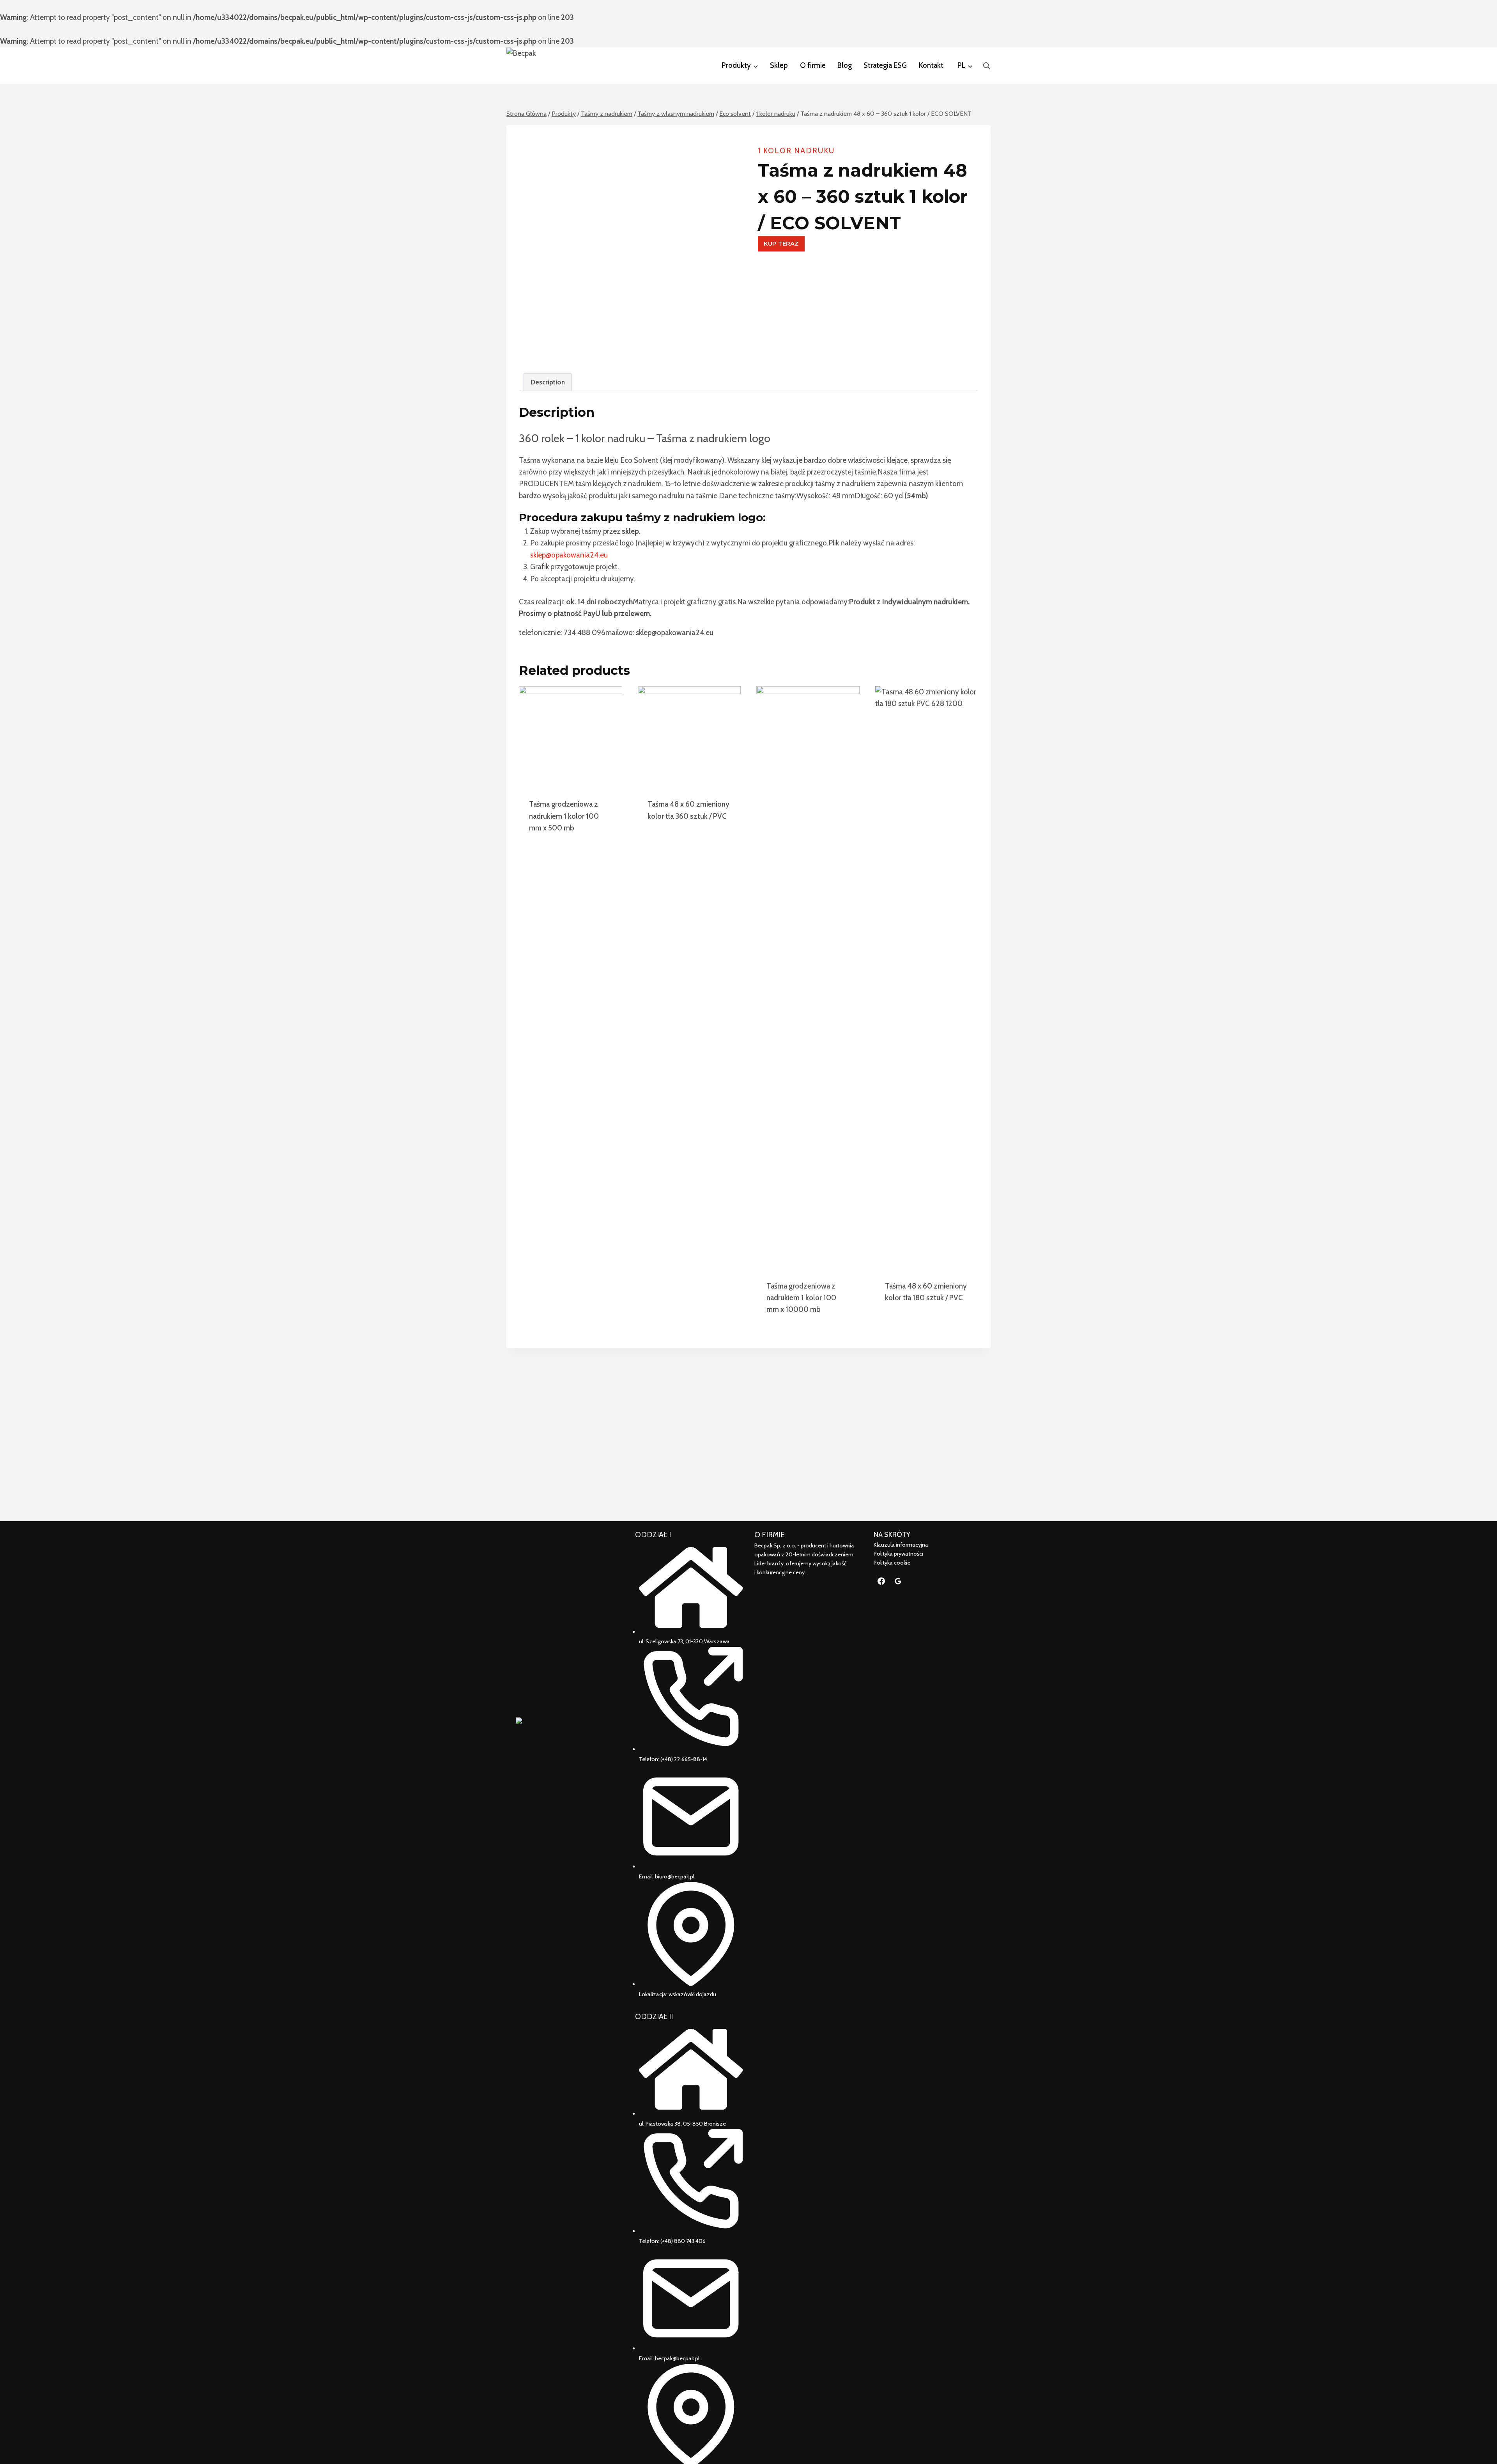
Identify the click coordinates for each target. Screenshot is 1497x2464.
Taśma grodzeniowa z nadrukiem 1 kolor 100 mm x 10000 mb (801, 1298)
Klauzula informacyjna (901, 1545)
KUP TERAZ (781, 243)
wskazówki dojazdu (692, 1994)
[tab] (548, 382)
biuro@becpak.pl (675, 1876)
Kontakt (931, 65)
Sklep (779, 65)
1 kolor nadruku (796, 151)
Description (548, 382)
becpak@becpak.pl (677, 2358)
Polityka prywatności (898, 1554)
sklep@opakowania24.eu (569, 555)
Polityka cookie (892, 1563)
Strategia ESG (885, 65)
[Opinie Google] (898, 1581)
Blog (845, 65)
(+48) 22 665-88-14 (684, 1759)
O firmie (813, 65)
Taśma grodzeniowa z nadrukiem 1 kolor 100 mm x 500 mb (564, 816)
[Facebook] (881, 1581)
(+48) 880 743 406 (683, 2241)
